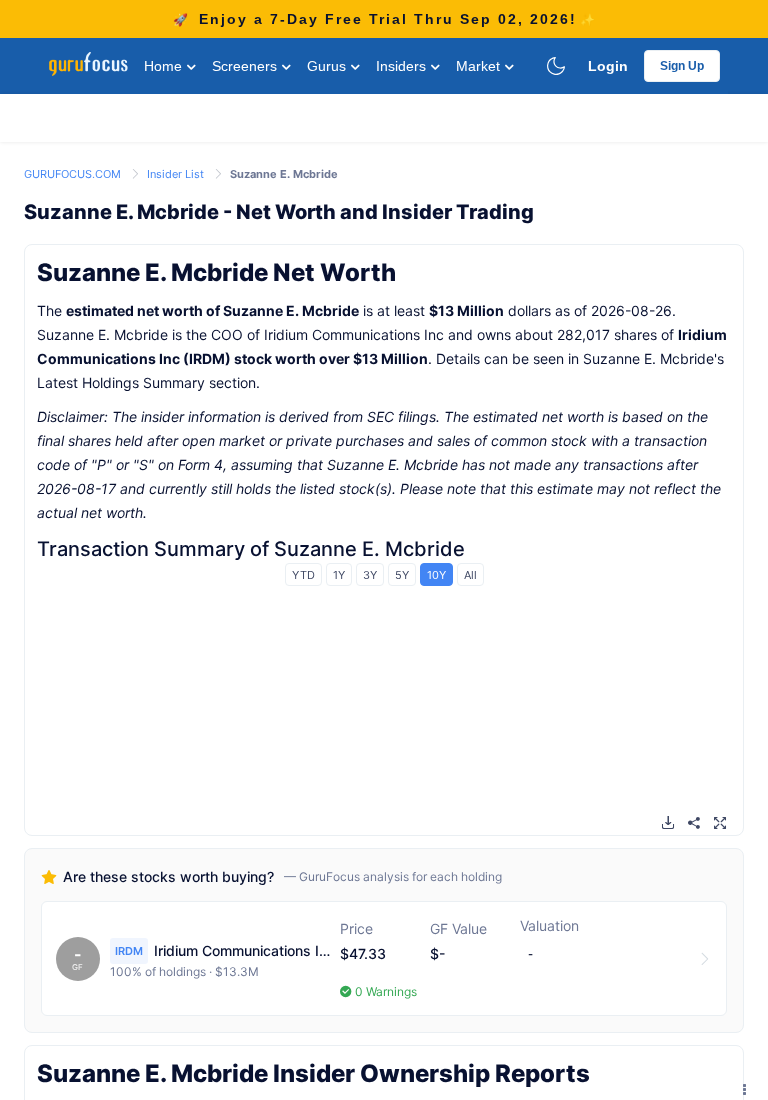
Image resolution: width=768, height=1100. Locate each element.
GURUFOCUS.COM (74, 174)
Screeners (246, 66)
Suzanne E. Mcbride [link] (284, 174)
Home (165, 66)
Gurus (328, 66)
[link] (74, 172)
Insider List (177, 174)
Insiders (403, 66)
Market (480, 66)
